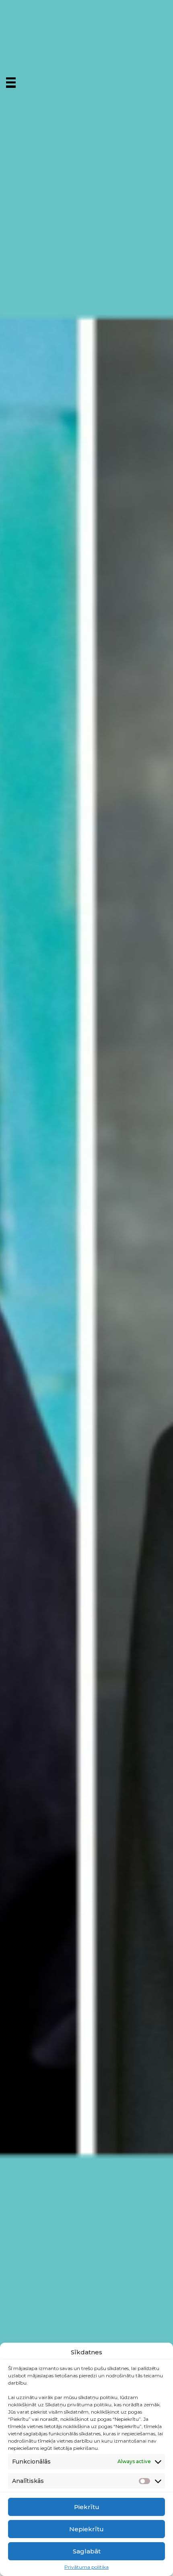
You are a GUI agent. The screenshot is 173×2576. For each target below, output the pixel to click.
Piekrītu (87, 2507)
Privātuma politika (86, 2567)
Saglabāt (87, 2551)
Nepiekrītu (86, 2529)
